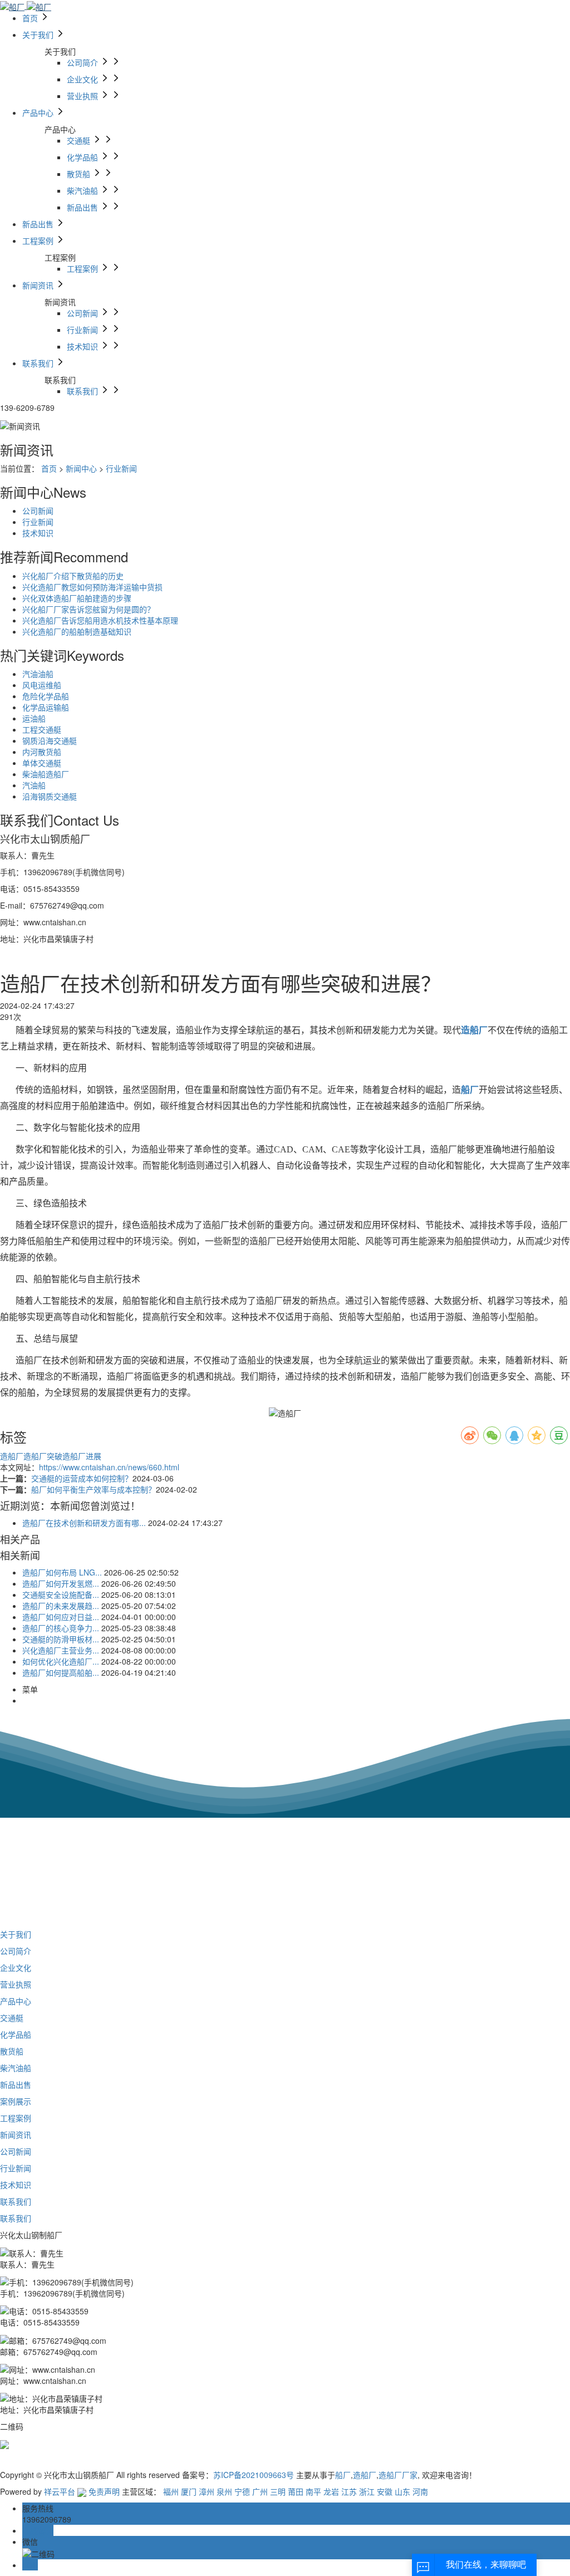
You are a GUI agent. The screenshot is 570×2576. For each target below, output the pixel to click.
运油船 (34, 718)
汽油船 (34, 785)
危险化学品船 (46, 696)
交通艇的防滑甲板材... (61, 1639)
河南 (420, 2491)
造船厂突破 (43, 1456)
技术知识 (38, 533)
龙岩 (331, 2491)
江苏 (349, 2491)
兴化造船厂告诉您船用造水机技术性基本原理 (100, 620)
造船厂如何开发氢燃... (61, 1583)
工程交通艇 (42, 729)
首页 (49, 468)
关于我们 (16, 1934)
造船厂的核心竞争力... (61, 1628)
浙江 (367, 2491)
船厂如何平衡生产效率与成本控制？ (94, 1489)
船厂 (343, 2475)
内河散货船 (42, 752)
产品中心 (16, 2001)
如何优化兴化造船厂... (61, 1661)
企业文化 (16, 1967)
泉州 (224, 2491)
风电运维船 (42, 685)
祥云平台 (60, 2491)
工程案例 (16, 2118)
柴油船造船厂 (46, 774)
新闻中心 (81, 468)
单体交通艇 (42, 763)
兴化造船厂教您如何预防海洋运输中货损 (92, 587)
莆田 (296, 2491)
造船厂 (12, 1456)
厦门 (189, 2491)
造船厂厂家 (398, 2475)
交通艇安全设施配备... (61, 1594)
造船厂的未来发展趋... (61, 1606)
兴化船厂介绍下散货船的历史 (73, 576)
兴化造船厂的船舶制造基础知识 (77, 631)
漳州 (207, 2491)
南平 (313, 2491)
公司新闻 (38, 511)
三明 (278, 2491)
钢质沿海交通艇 (50, 740)
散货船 (12, 2051)
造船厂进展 (82, 1456)
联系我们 (16, 2201)
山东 (402, 2491)
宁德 (242, 2491)
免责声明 (104, 2491)
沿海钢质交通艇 (50, 796)
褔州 (171, 2491)
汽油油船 (38, 674)
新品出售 (16, 2084)
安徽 (385, 2491)
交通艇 (12, 2018)
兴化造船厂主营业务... (61, 1650)
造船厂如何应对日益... (61, 1617)
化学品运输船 (46, 707)
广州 (260, 2491)
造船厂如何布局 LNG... (62, 1572)
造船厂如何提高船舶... (61, 1672)
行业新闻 (121, 468)
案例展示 (16, 2101)
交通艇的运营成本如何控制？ (82, 1478)
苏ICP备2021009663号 (254, 2475)
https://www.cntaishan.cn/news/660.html (109, 1467)
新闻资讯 (16, 2135)
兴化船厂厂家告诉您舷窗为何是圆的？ (89, 609)
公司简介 (16, 1951)
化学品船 (16, 2034)
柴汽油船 (16, 2068)
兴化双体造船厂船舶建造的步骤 (77, 598)
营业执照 (16, 1984)
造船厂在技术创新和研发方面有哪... (84, 1523)
